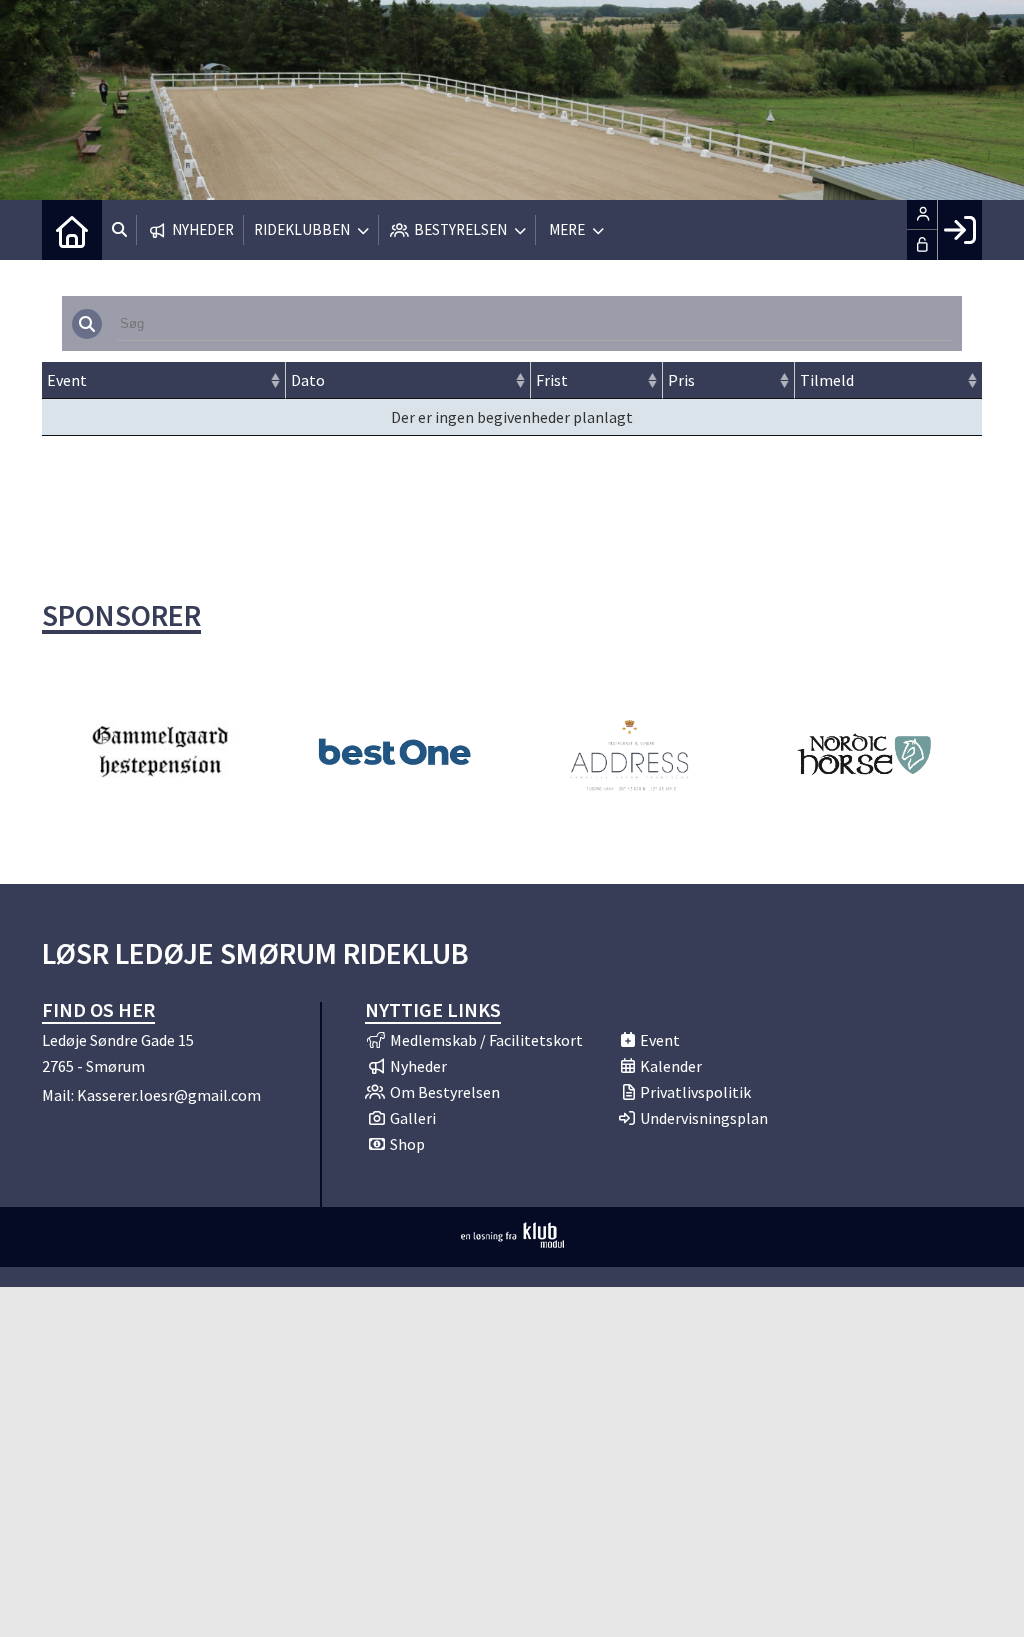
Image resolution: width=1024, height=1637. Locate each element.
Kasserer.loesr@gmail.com (169, 1095)
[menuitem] (72, 230)
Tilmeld (827, 380)
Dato (308, 380)
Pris (681, 380)
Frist (552, 380)
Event (67, 380)
